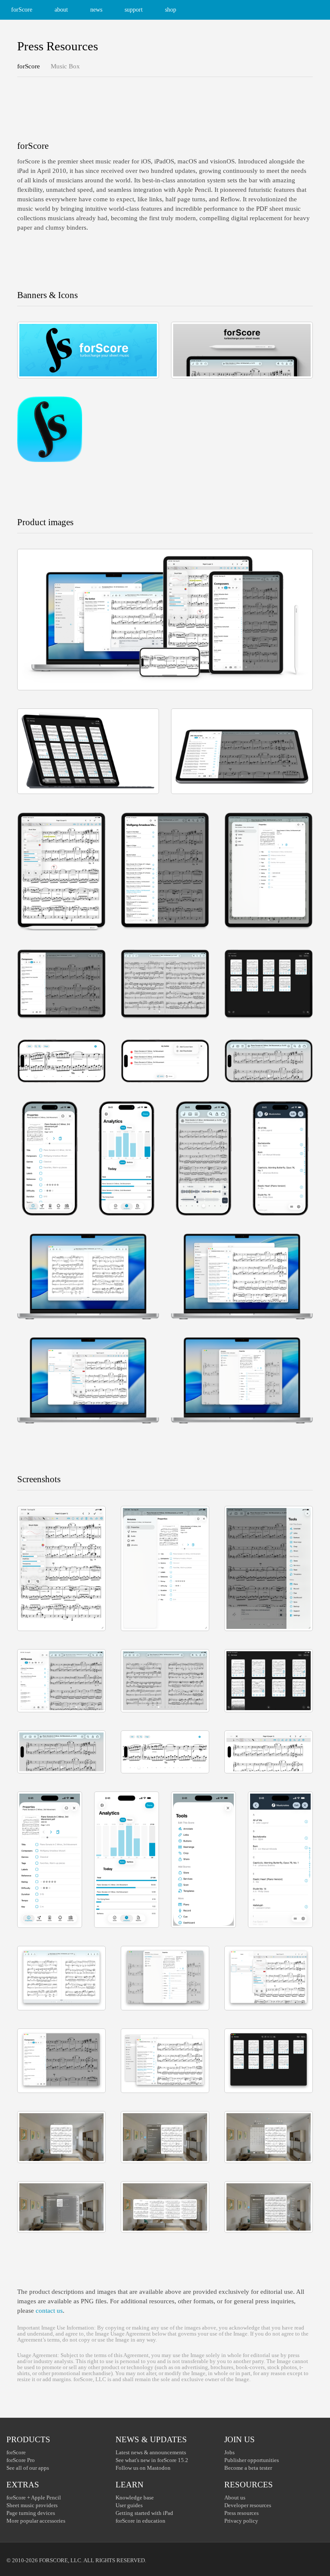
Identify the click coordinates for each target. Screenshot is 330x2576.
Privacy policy (241, 2521)
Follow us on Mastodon (143, 2468)
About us (235, 2498)
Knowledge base (135, 2498)
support (134, 10)
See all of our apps (28, 2468)
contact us (49, 2311)
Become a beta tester (248, 2468)
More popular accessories (36, 2521)
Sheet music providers (32, 2505)
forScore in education (141, 2521)
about (61, 10)
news (96, 10)
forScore (22, 10)
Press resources (241, 2513)
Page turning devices (31, 2513)
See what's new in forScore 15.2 (152, 2460)
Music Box (65, 66)
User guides (129, 2505)
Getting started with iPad (144, 2513)
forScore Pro (21, 2460)
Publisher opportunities (252, 2460)
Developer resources (248, 2505)
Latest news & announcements (151, 2452)
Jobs (229, 2452)
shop (171, 10)
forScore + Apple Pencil (34, 2498)
